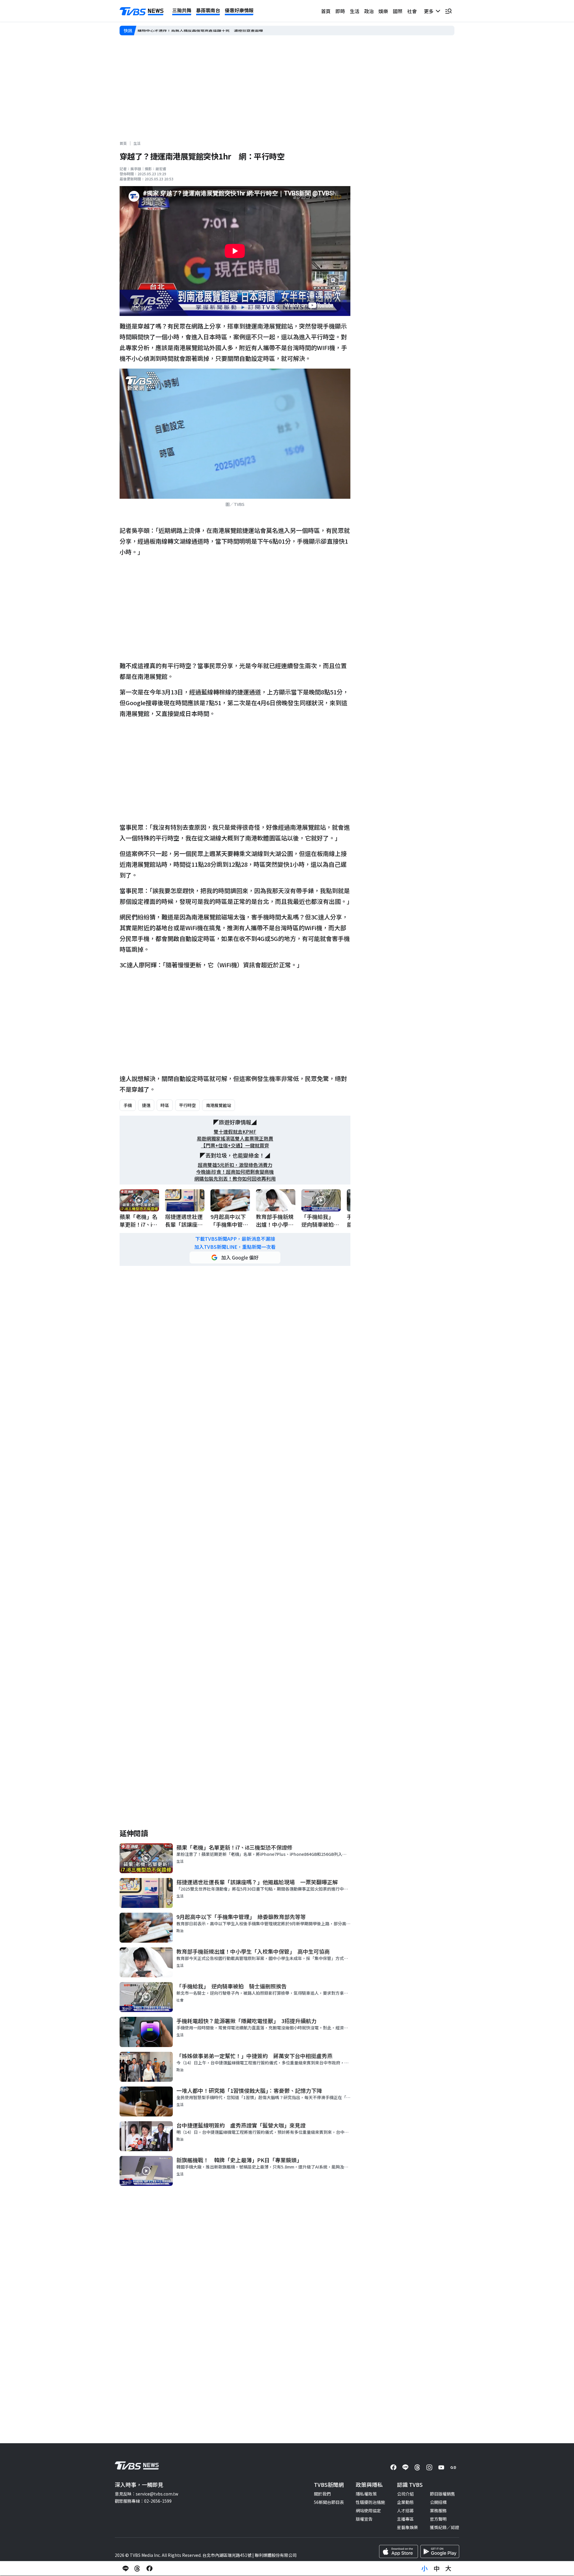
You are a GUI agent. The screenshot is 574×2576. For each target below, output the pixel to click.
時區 (165, 1105)
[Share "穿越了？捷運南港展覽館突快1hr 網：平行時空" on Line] (126, 2569)
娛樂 (383, 11)
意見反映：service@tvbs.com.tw (146, 2494)
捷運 (146, 1105)
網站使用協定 (368, 2510)
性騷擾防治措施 (370, 2502)
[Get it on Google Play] (440, 2551)
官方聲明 (438, 2519)
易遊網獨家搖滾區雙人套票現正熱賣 (235, 1139)
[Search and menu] (448, 11)
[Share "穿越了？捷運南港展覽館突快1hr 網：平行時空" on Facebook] (149, 2569)
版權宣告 (364, 2519)
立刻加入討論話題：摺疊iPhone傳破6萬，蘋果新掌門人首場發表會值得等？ (209, 31)
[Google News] (453, 2467)
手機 (128, 1105)
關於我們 (322, 2494)
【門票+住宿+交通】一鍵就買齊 (235, 1145)
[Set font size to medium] (436, 2569)
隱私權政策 (366, 2494)
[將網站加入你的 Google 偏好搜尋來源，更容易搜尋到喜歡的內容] (235, 1257)
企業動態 (405, 2502)
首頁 (326, 11)
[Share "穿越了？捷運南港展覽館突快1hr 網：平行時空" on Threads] (138, 2569)
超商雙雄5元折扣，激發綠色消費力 (235, 1165)
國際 (398, 11)
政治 (369, 11)
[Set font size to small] (425, 2569)
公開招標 (438, 2502)
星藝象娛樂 (407, 2527)
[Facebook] (393, 2467)
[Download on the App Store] (399, 2551)
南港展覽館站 (219, 1105)
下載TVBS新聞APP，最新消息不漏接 (235, 1239)
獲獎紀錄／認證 (445, 2527)
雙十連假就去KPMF (235, 1132)
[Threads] (417, 2467)
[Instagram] (429, 2467)
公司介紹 (405, 2494)
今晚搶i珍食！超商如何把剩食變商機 (235, 1172)
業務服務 (438, 2510)
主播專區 (405, 2519)
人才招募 (405, 2510)
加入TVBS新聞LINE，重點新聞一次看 (235, 1247)
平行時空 (187, 1105)
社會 (412, 11)
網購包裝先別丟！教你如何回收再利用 (235, 1179)
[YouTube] (441, 2467)
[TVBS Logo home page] (142, 11)
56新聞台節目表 (329, 2502)
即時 (340, 11)
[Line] (405, 2467)
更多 (430, 11)
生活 (355, 11)
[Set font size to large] (448, 2569)
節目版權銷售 (442, 2494)
